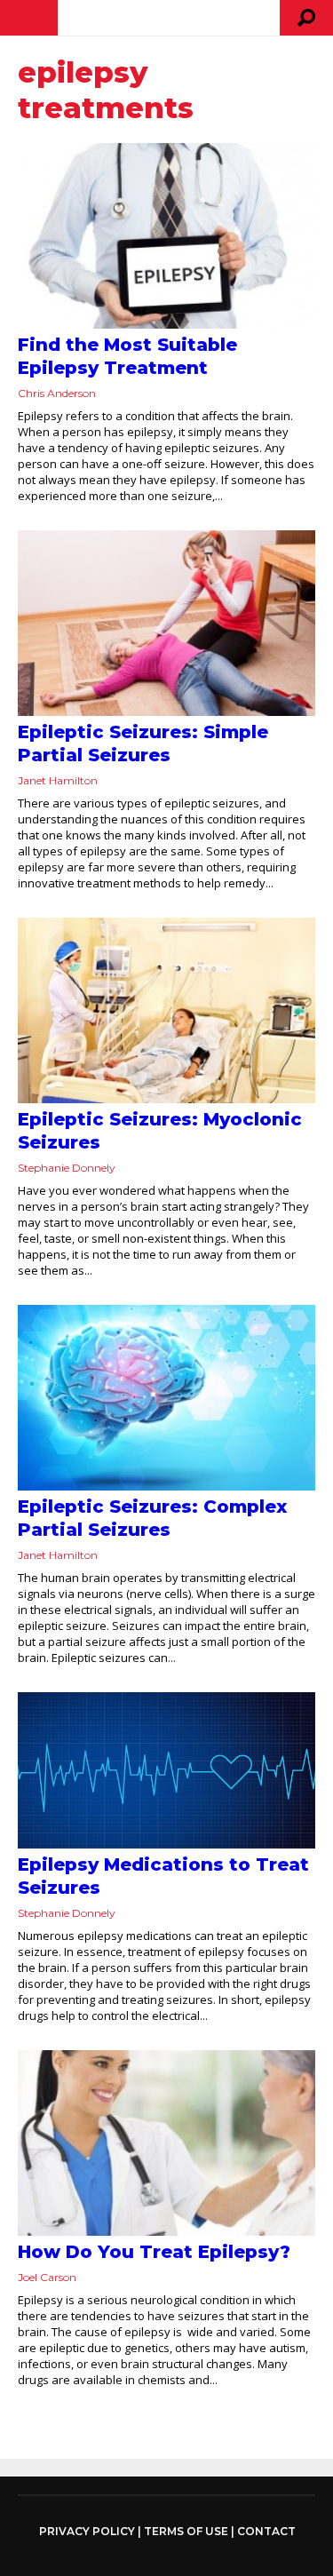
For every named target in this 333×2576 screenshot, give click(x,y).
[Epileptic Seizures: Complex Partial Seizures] (166, 1398)
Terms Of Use (186, 2531)
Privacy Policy (87, 2532)
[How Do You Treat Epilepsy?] (166, 2143)
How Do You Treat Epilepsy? (154, 2252)
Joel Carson (47, 2277)
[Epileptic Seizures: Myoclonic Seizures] (166, 1010)
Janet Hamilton (58, 780)
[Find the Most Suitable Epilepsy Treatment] (166, 236)
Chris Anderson (57, 393)
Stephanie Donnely (67, 1168)
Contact (266, 2531)
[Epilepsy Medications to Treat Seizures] (166, 1770)
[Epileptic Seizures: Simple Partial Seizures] (166, 623)
